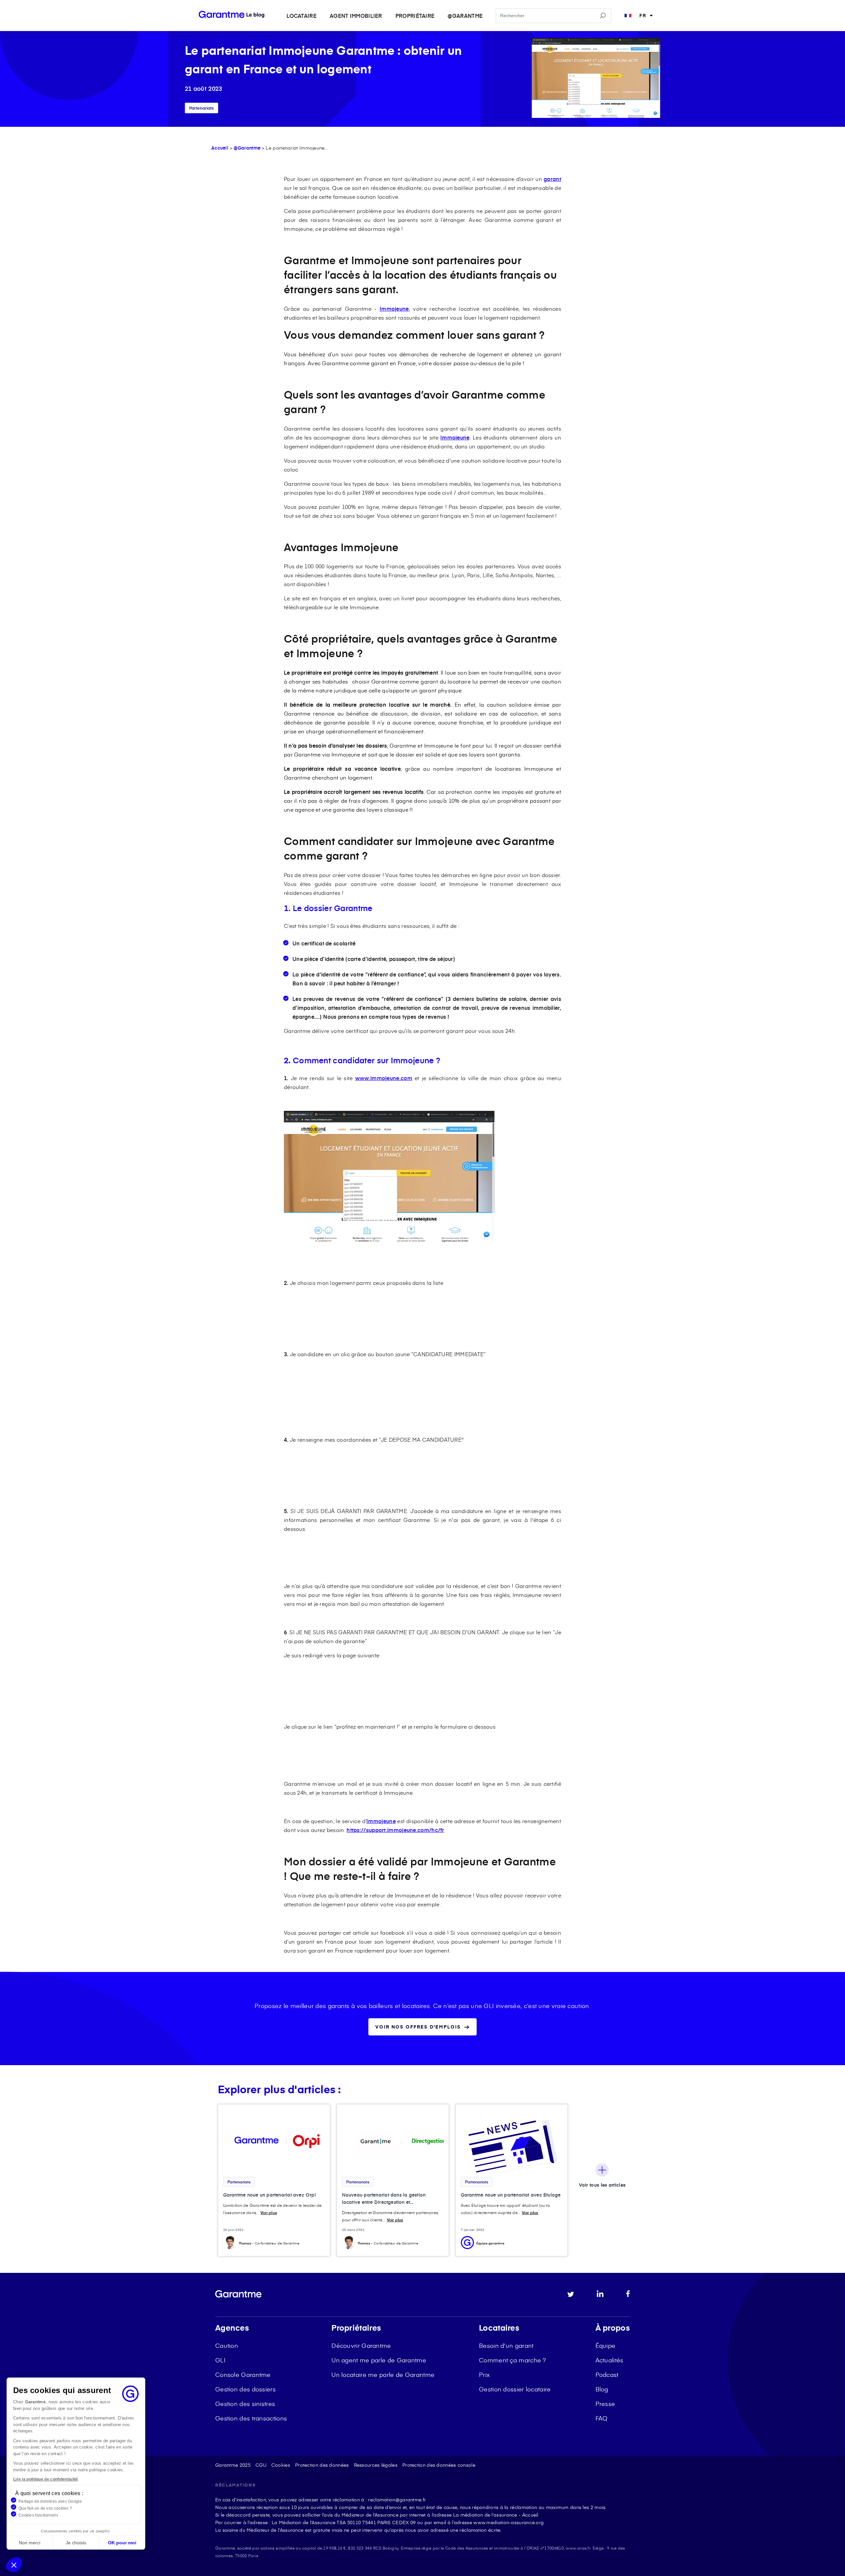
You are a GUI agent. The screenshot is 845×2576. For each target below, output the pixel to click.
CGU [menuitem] (261, 2465)
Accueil (220, 148)
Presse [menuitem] (605, 2403)
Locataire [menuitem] (302, 16)
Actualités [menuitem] (609, 2360)
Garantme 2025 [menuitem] (233, 2465)
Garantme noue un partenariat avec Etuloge (511, 2195)
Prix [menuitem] (484, 2374)
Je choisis (76, 2543)
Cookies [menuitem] (281, 2465)
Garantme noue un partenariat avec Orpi (270, 2195)
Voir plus (269, 2212)
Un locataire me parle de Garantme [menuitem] (383, 2374)
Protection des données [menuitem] (322, 2465)
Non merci (30, 2543)
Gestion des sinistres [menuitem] (245, 2403)
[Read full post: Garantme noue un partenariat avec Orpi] (274, 2141)
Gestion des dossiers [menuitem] (245, 2389)
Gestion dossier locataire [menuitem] (515, 2389)
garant (552, 179)
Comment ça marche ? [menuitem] (512, 2360)
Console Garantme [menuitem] (243, 2374)
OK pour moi (122, 2543)
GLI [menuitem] (220, 2360)
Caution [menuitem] (227, 2345)
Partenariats (202, 108)
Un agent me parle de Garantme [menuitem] (379, 2360)
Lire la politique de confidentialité (46, 2479)
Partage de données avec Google (50, 2501)
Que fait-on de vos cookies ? (45, 2508)
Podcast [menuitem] (607, 2374)
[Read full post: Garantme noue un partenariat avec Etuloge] (512, 2141)
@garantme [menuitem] (465, 16)
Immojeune (394, 308)
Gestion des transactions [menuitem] (251, 2418)
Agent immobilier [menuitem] (356, 16)
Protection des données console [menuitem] (439, 2465)
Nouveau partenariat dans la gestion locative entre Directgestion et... (384, 2198)
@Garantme (247, 148)
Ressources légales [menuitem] (376, 2465)
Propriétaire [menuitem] (415, 16)
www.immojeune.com (384, 1078)
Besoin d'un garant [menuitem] (506, 2345)
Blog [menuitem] (602, 2389)
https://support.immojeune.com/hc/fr (395, 1830)
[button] (14, 2565)
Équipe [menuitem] (606, 2345)
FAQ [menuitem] (602, 2418)
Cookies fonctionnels (38, 2515)
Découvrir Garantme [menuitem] (361, 2345)
